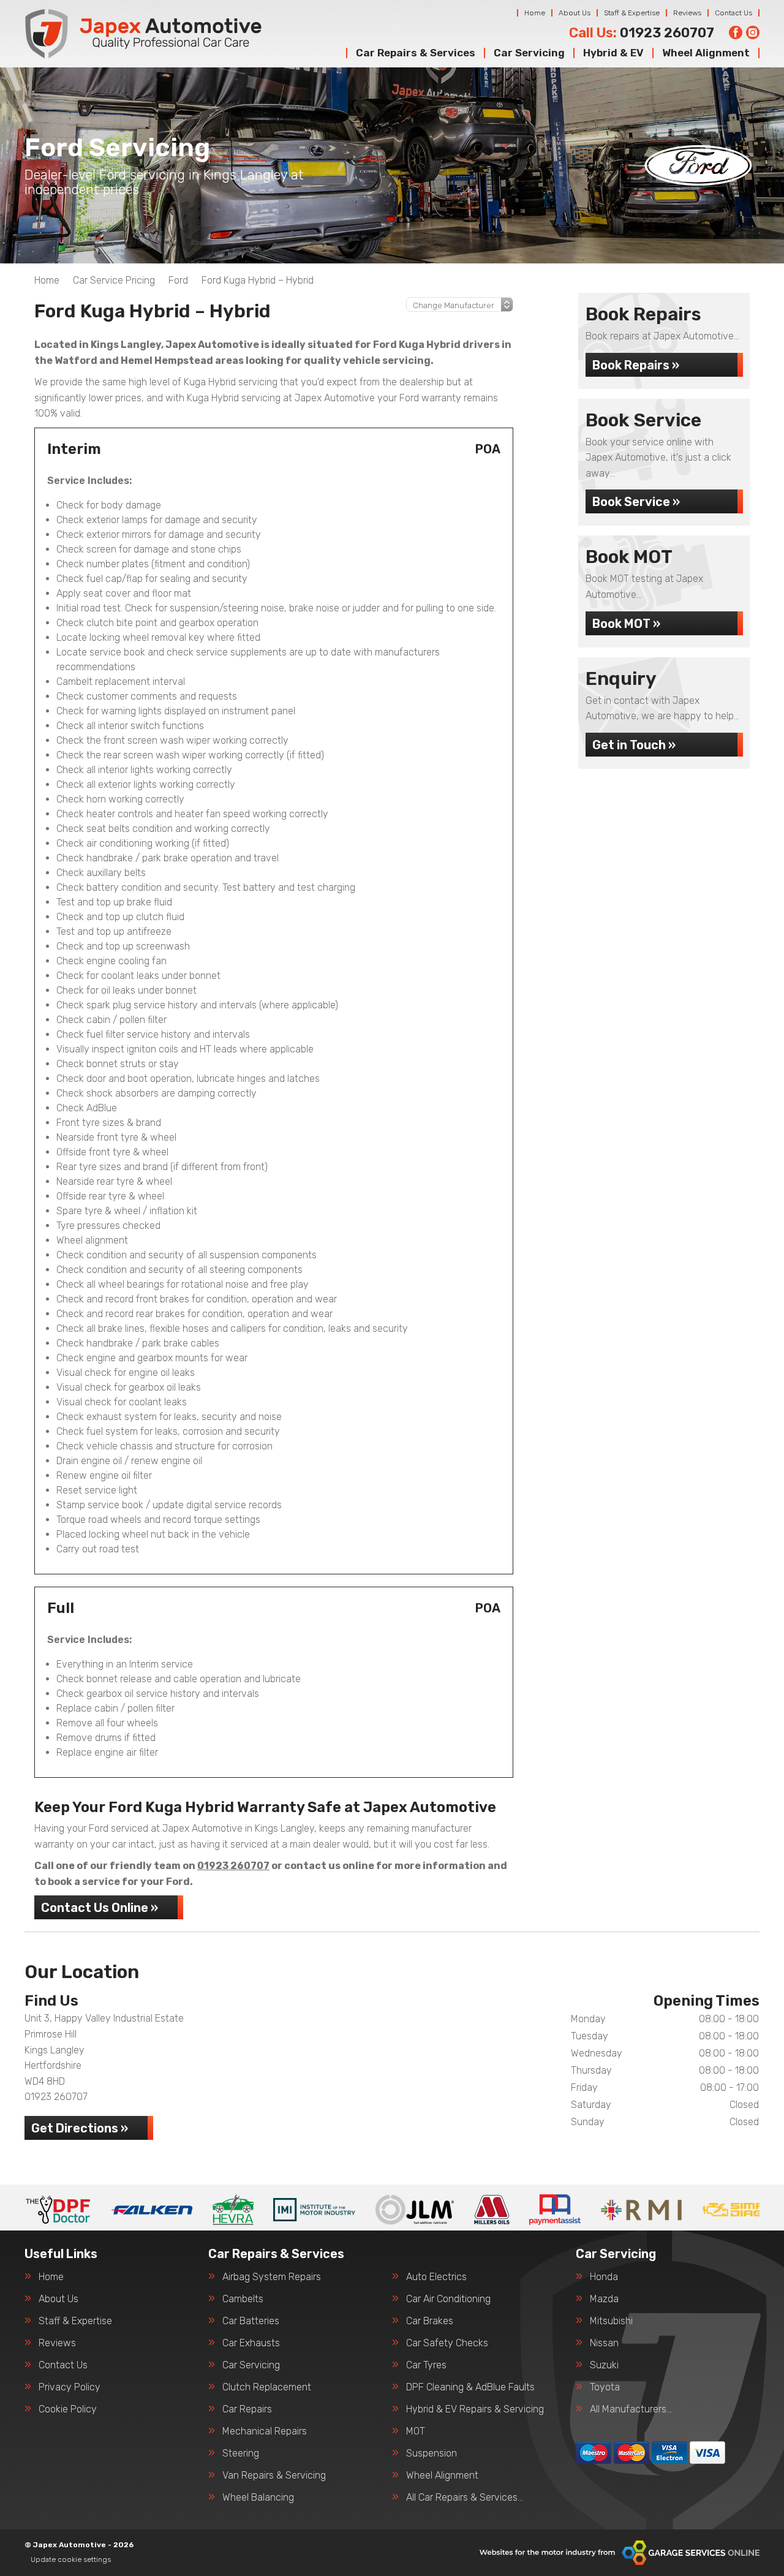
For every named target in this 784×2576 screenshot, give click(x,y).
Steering (241, 2453)
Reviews (687, 13)
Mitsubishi (611, 2321)
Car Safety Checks (447, 2343)
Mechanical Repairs (265, 2431)
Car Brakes (430, 2321)
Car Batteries (251, 2321)
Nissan (604, 2343)
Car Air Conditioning (448, 2299)
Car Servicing (529, 53)
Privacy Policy (70, 2387)
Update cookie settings (71, 2559)
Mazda (604, 2299)
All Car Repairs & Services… (465, 2498)
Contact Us (733, 13)
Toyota (605, 2387)
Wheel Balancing (258, 2498)
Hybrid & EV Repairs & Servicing (475, 2409)
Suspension (432, 2453)
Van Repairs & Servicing (274, 2476)
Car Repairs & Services (416, 53)
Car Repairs (247, 2409)
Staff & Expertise (632, 13)
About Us (575, 13)
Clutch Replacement (267, 2387)
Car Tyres (426, 2365)
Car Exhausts (251, 2343)
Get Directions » (80, 2128)
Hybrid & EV (613, 53)
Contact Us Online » (100, 1908)
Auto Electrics (436, 2277)
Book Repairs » (636, 365)
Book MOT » (626, 624)
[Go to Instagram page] (753, 32)
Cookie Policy (68, 2409)
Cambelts (243, 2299)
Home (535, 13)
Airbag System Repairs (272, 2277)
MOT (416, 2431)
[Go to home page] (143, 34)
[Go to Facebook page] (736, 32)
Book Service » (636, 502)
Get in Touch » (634, 745)
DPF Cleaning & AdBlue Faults (470, 2387)
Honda (604, 2277)
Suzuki (604, 2365)
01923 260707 (642, 33)
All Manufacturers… (631, 2409)
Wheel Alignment (706, 53)
